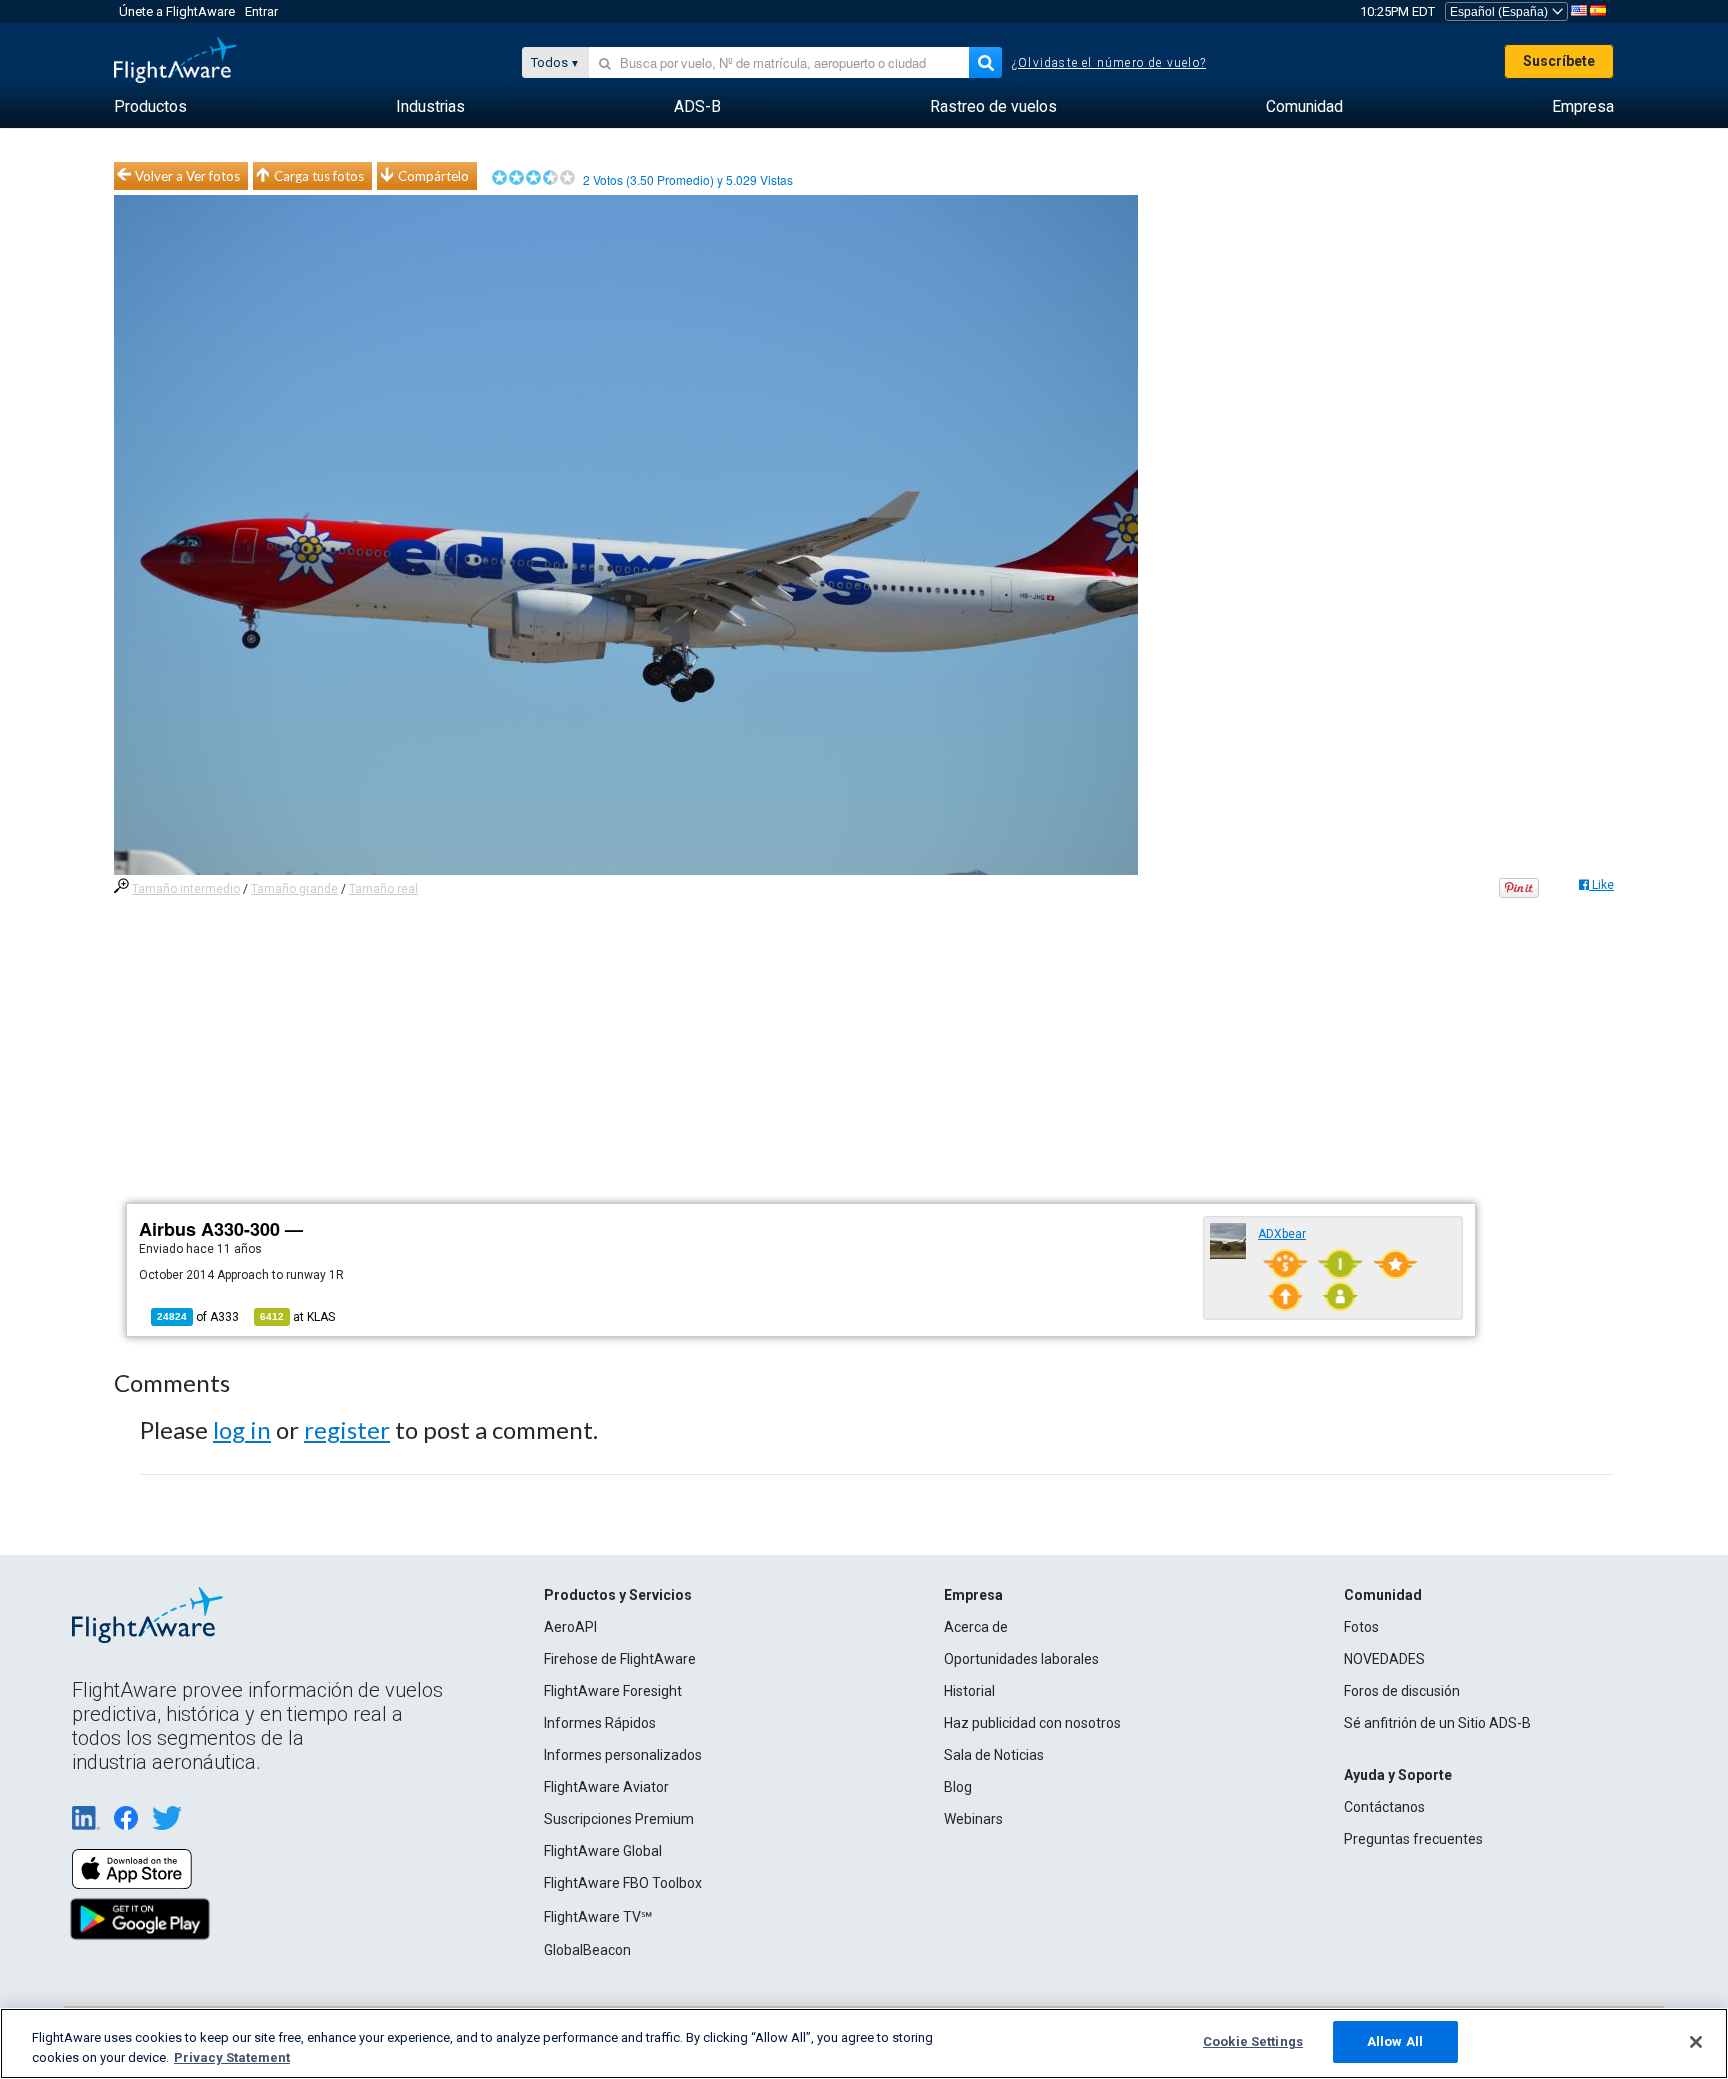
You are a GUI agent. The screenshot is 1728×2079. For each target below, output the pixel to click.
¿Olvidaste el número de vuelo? (1109, 63)
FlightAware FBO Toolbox (623, 1883)
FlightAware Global (603, 1851)
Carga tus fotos (319, 176)
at (297, 1317)
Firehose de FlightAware (620, 1659)
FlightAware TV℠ (598, 1917)
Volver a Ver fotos (187, 176)
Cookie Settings (1253, 2041)
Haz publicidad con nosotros (1032, 1723)
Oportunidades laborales (1021, 1659)
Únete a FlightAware (177, 11)
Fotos (1361, 1627)
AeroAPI (570, 1627)
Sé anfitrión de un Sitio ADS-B (1437, 1723)
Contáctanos (1384, 1807)
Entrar (261, 11)
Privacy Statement (232, 2057)
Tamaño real (383, 889)
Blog (958, 1787)
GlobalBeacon (587, 1950)
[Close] (1696, 2042)
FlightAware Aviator (606, 1787)
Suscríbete (1559, 61)
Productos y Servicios (618, 1595)
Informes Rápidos (600, 1723)
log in (242, 1429)
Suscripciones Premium (619, 1819)
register (347, 1429)
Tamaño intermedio (186, 889)
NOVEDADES (1384, 1659)
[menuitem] (150, 107)
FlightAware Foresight (613, 1691)
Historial (969, 1691)
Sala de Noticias (994, 1755)
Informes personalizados (623, 1755)
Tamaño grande (294, 889)
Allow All (1395, 2041)
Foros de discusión (1402, 1691)
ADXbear (1282, 1234)
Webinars (973, 1819)
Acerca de (976, 1627)
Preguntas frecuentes (1413, 1839)
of (198, 1317)
